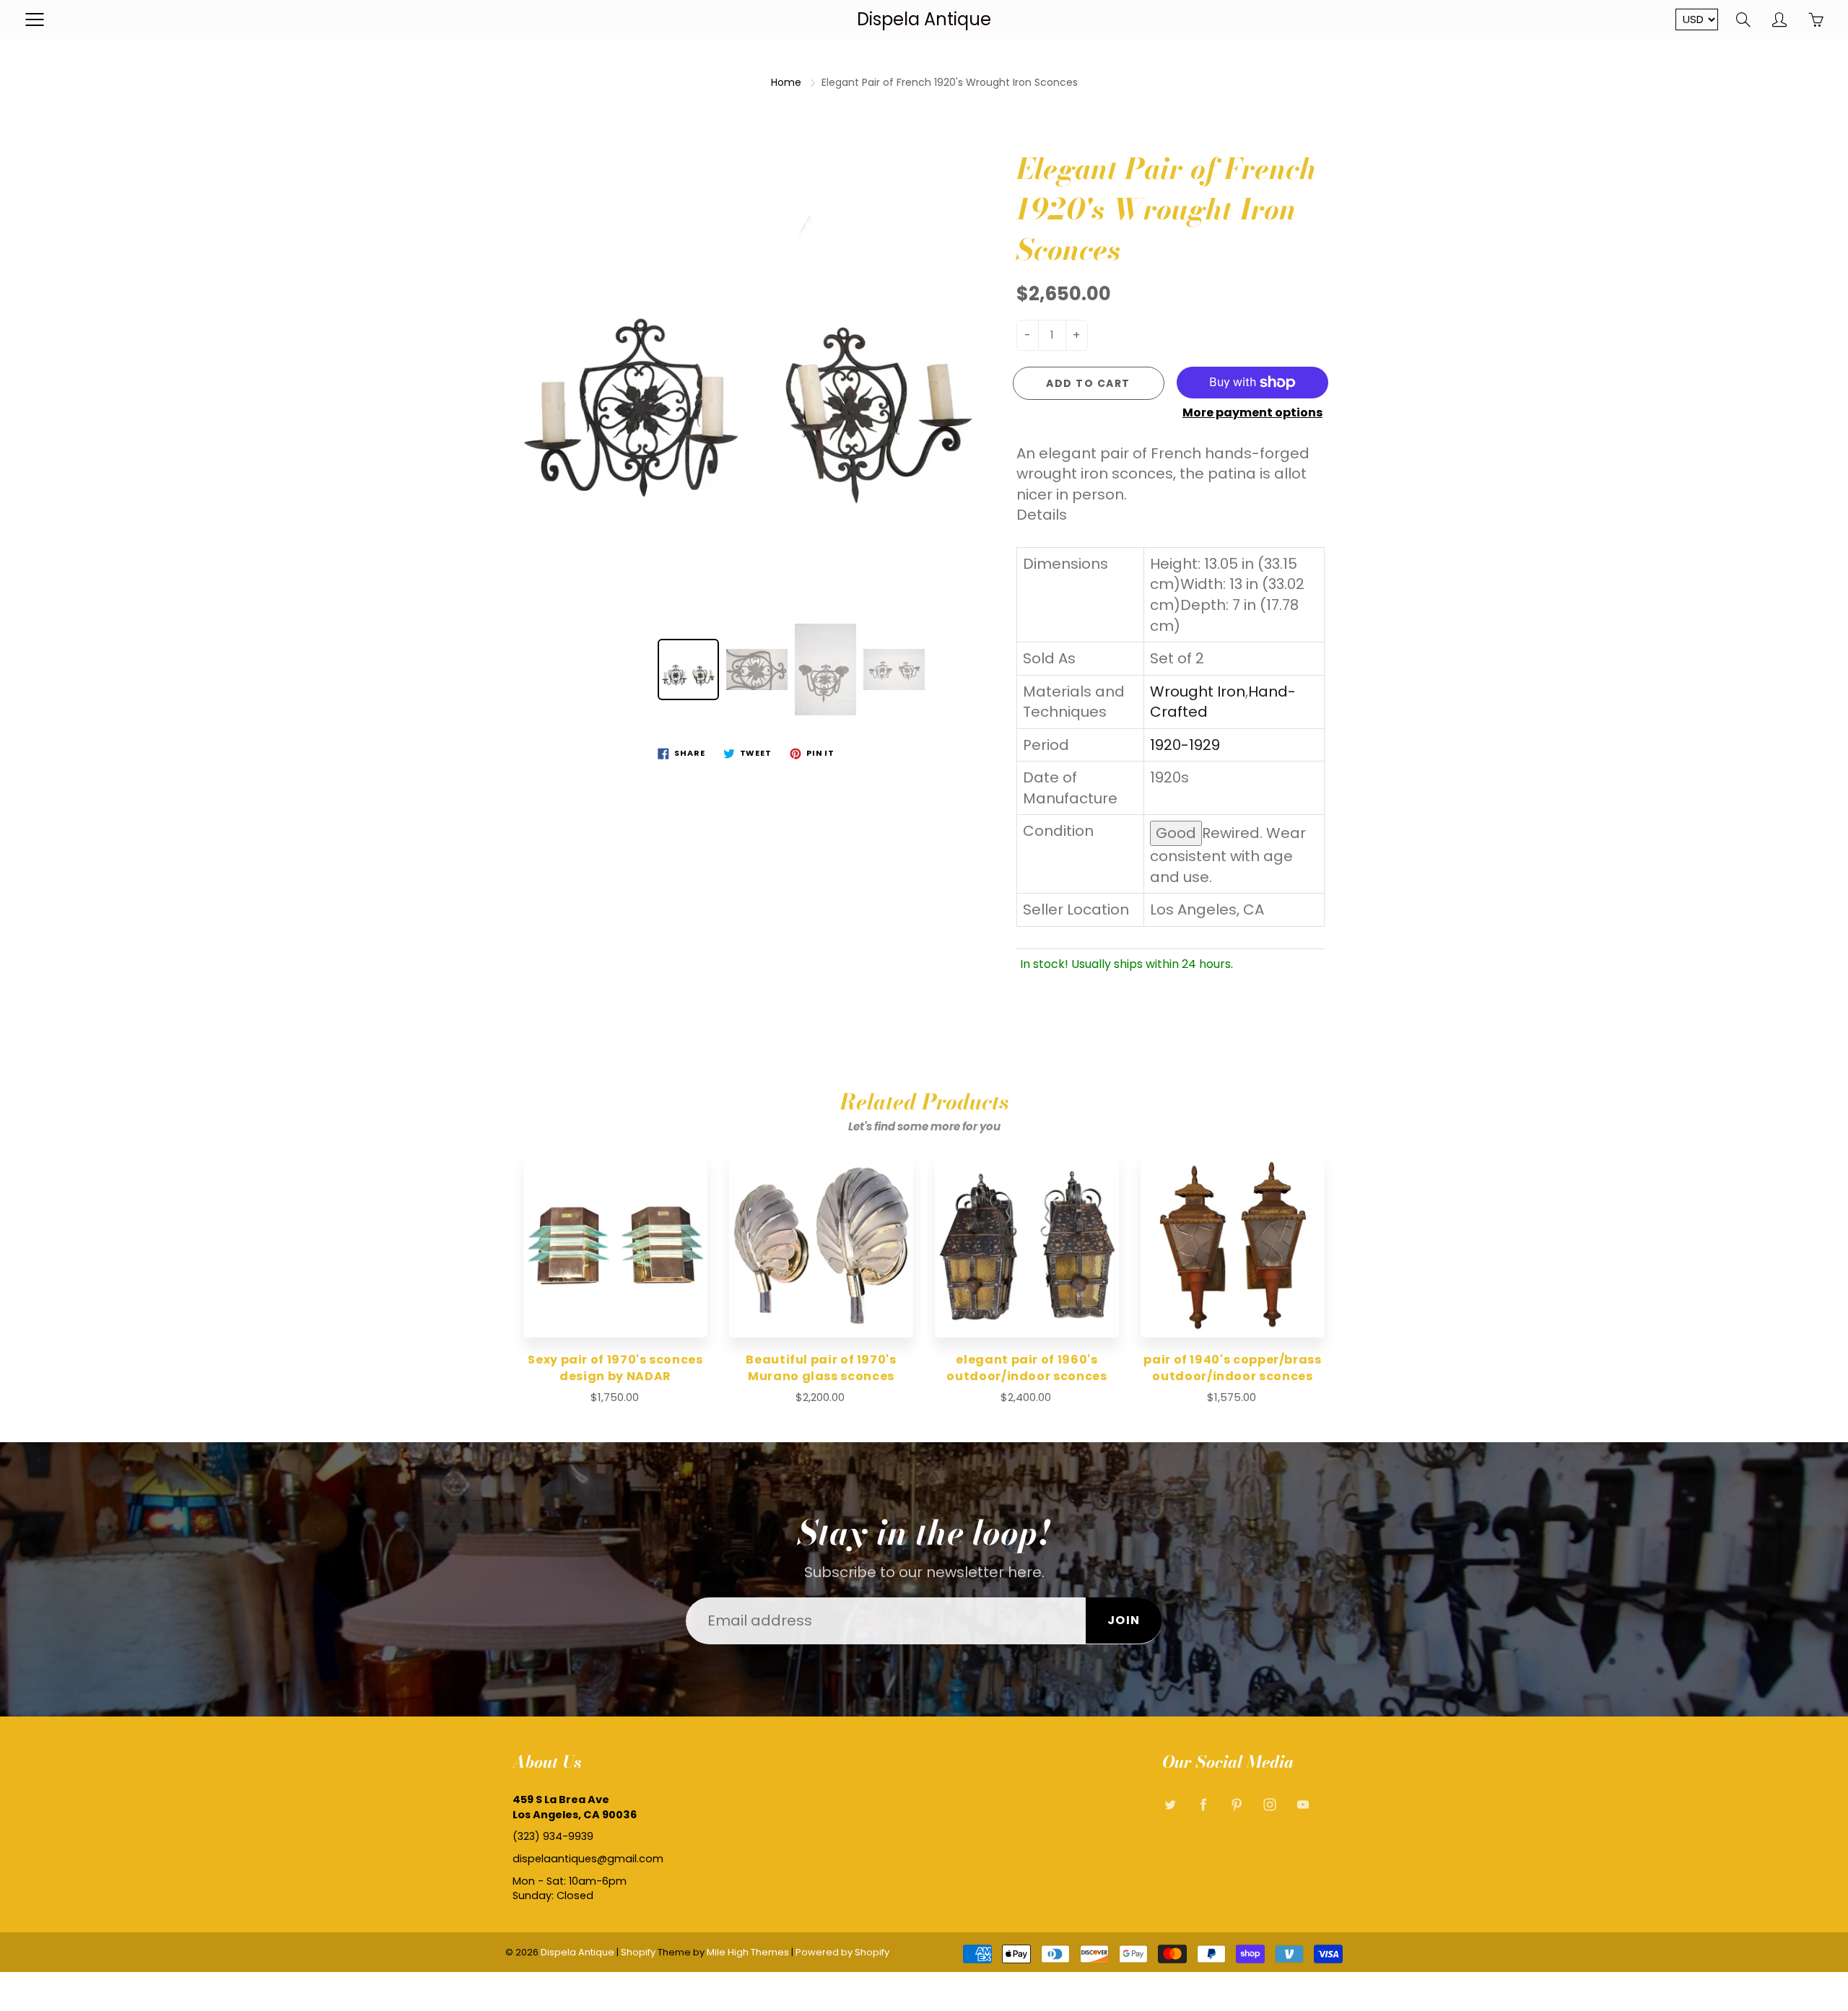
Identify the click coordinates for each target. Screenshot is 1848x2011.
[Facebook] (1203, 1805)
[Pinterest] (1236, 1805)
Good (1176, 833)
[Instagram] (1269, 1805)
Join (1124, 1620)
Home (786, 82)
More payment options (1252, 413)
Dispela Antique (924, 19)
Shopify (638, 1952)
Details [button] (1042, 515)
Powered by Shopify (842, 1952)
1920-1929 (1185, 745)
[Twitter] (1170, 1805)
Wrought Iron (1198, 692)
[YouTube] (1303, 1805)
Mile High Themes (748, 1952)
